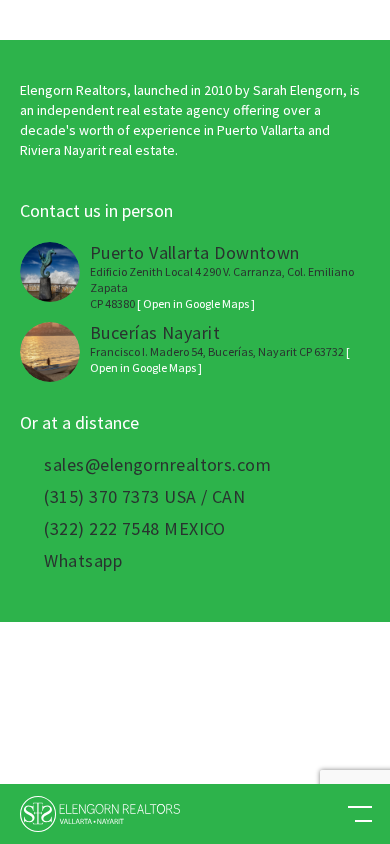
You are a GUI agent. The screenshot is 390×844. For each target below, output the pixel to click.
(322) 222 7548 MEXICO (134, 529)
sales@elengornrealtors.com (157, 465)
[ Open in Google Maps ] (196, 303)
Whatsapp (83, 561)
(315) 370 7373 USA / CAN (144, 497)
